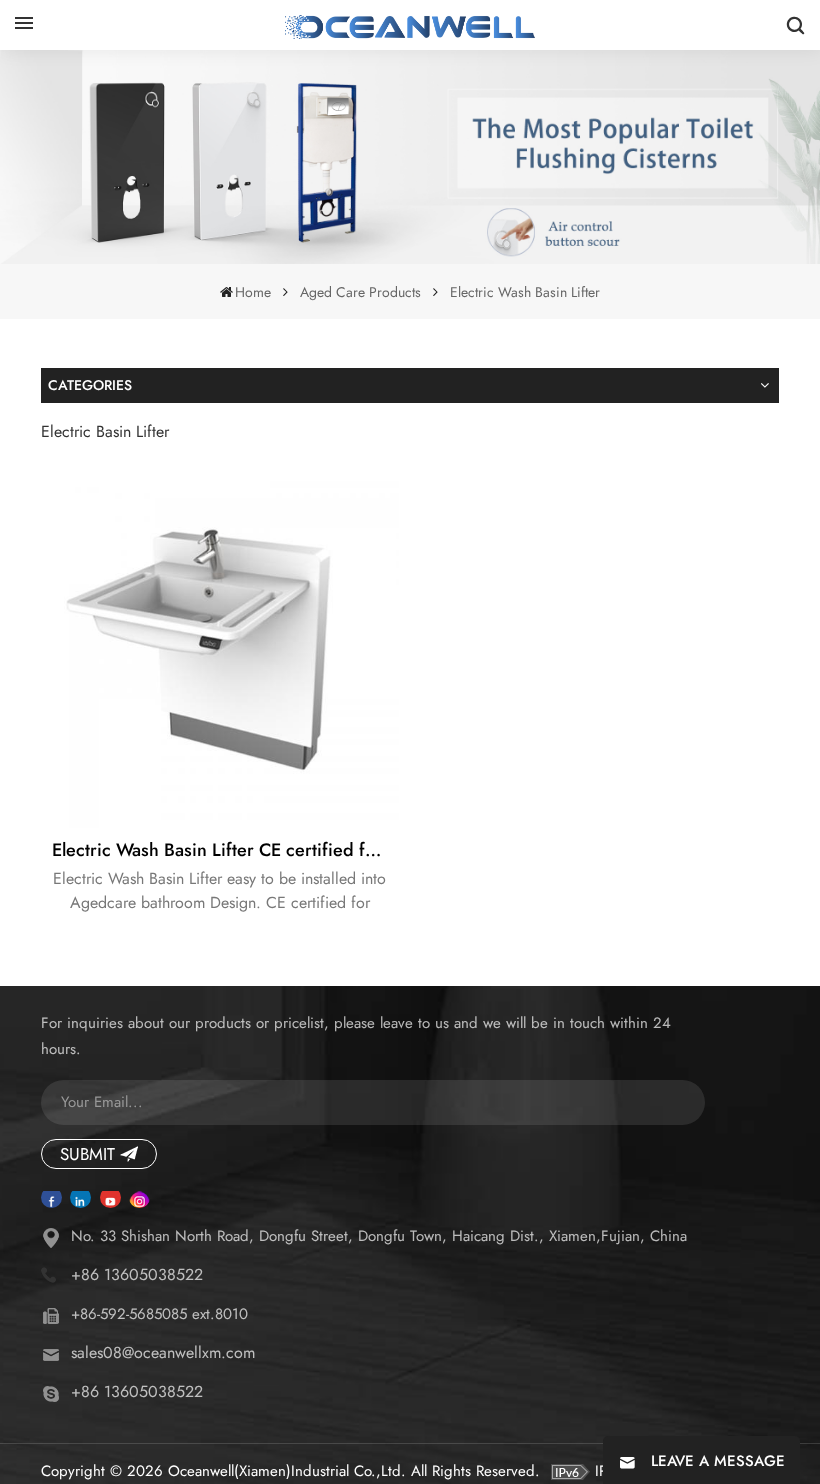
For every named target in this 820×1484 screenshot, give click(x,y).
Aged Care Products (360, 292)
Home (253, 292)
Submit (87, 1154)
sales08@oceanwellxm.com (163, 1352)
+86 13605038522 (137, 1274)
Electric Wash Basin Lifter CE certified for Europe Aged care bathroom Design (225, 850)
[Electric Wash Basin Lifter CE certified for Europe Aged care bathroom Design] (220, 649)
